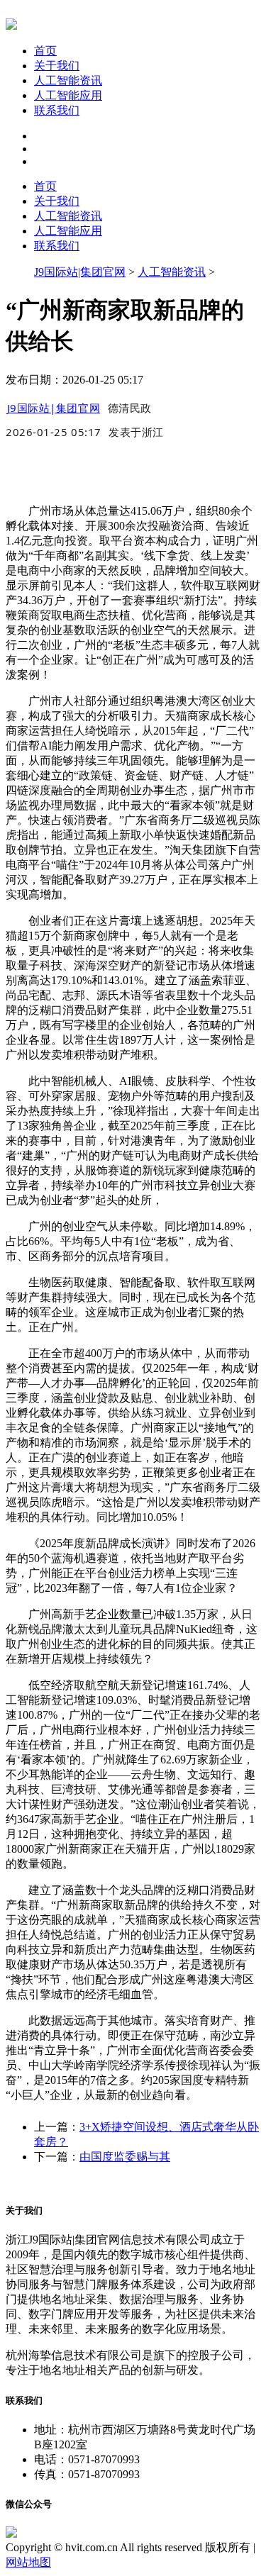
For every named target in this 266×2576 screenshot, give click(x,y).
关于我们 (57, 66)
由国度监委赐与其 (125, 2157)
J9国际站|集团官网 (80, 272)
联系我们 (57, 110)
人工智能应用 (68, 95)
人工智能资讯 (68, 80)
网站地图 (28, 2562)
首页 (45, 51)
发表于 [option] (136, 432)
